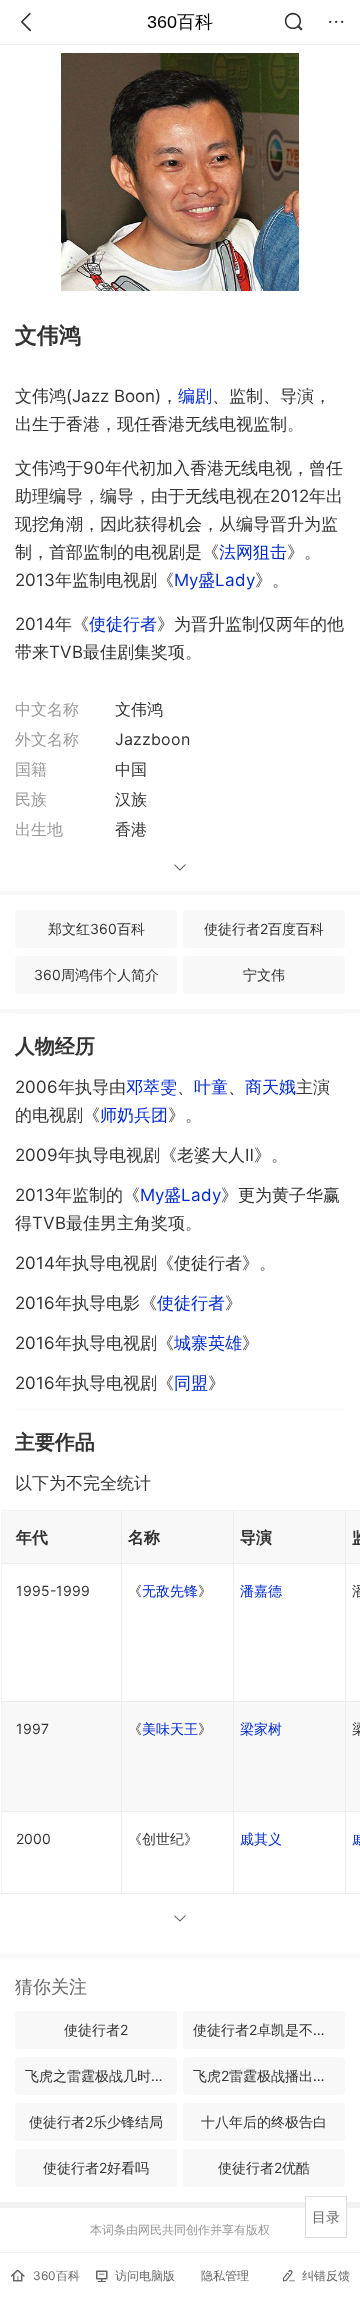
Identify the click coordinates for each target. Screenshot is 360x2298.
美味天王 (170, 1728)
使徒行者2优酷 (264, 2167)
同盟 (191, 1383)
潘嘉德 (261, 1590)
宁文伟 (264, 974)
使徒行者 (123, 624)
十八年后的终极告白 (264, 2121)
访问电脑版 (145, 2275)
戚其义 (261, 1838)
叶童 (211, 1087)
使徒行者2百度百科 (264, 928)
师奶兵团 (134, 1115)
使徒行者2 (96, 2029)
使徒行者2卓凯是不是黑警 (269, 2029)
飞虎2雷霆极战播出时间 (267, 2075)
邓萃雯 (151, 1087)
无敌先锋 (170, 1590)
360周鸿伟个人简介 (96, 974)
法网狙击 (253, 552)
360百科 (180, 22)
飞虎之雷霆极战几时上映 (101, 2075)
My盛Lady (214, 580)
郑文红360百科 (96, 928)
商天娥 (270, 1087)
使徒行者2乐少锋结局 (96, 2121)
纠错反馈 (326, 2275)
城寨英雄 (208, 1343)
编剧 (195, 396)
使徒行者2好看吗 (96, 2167)
